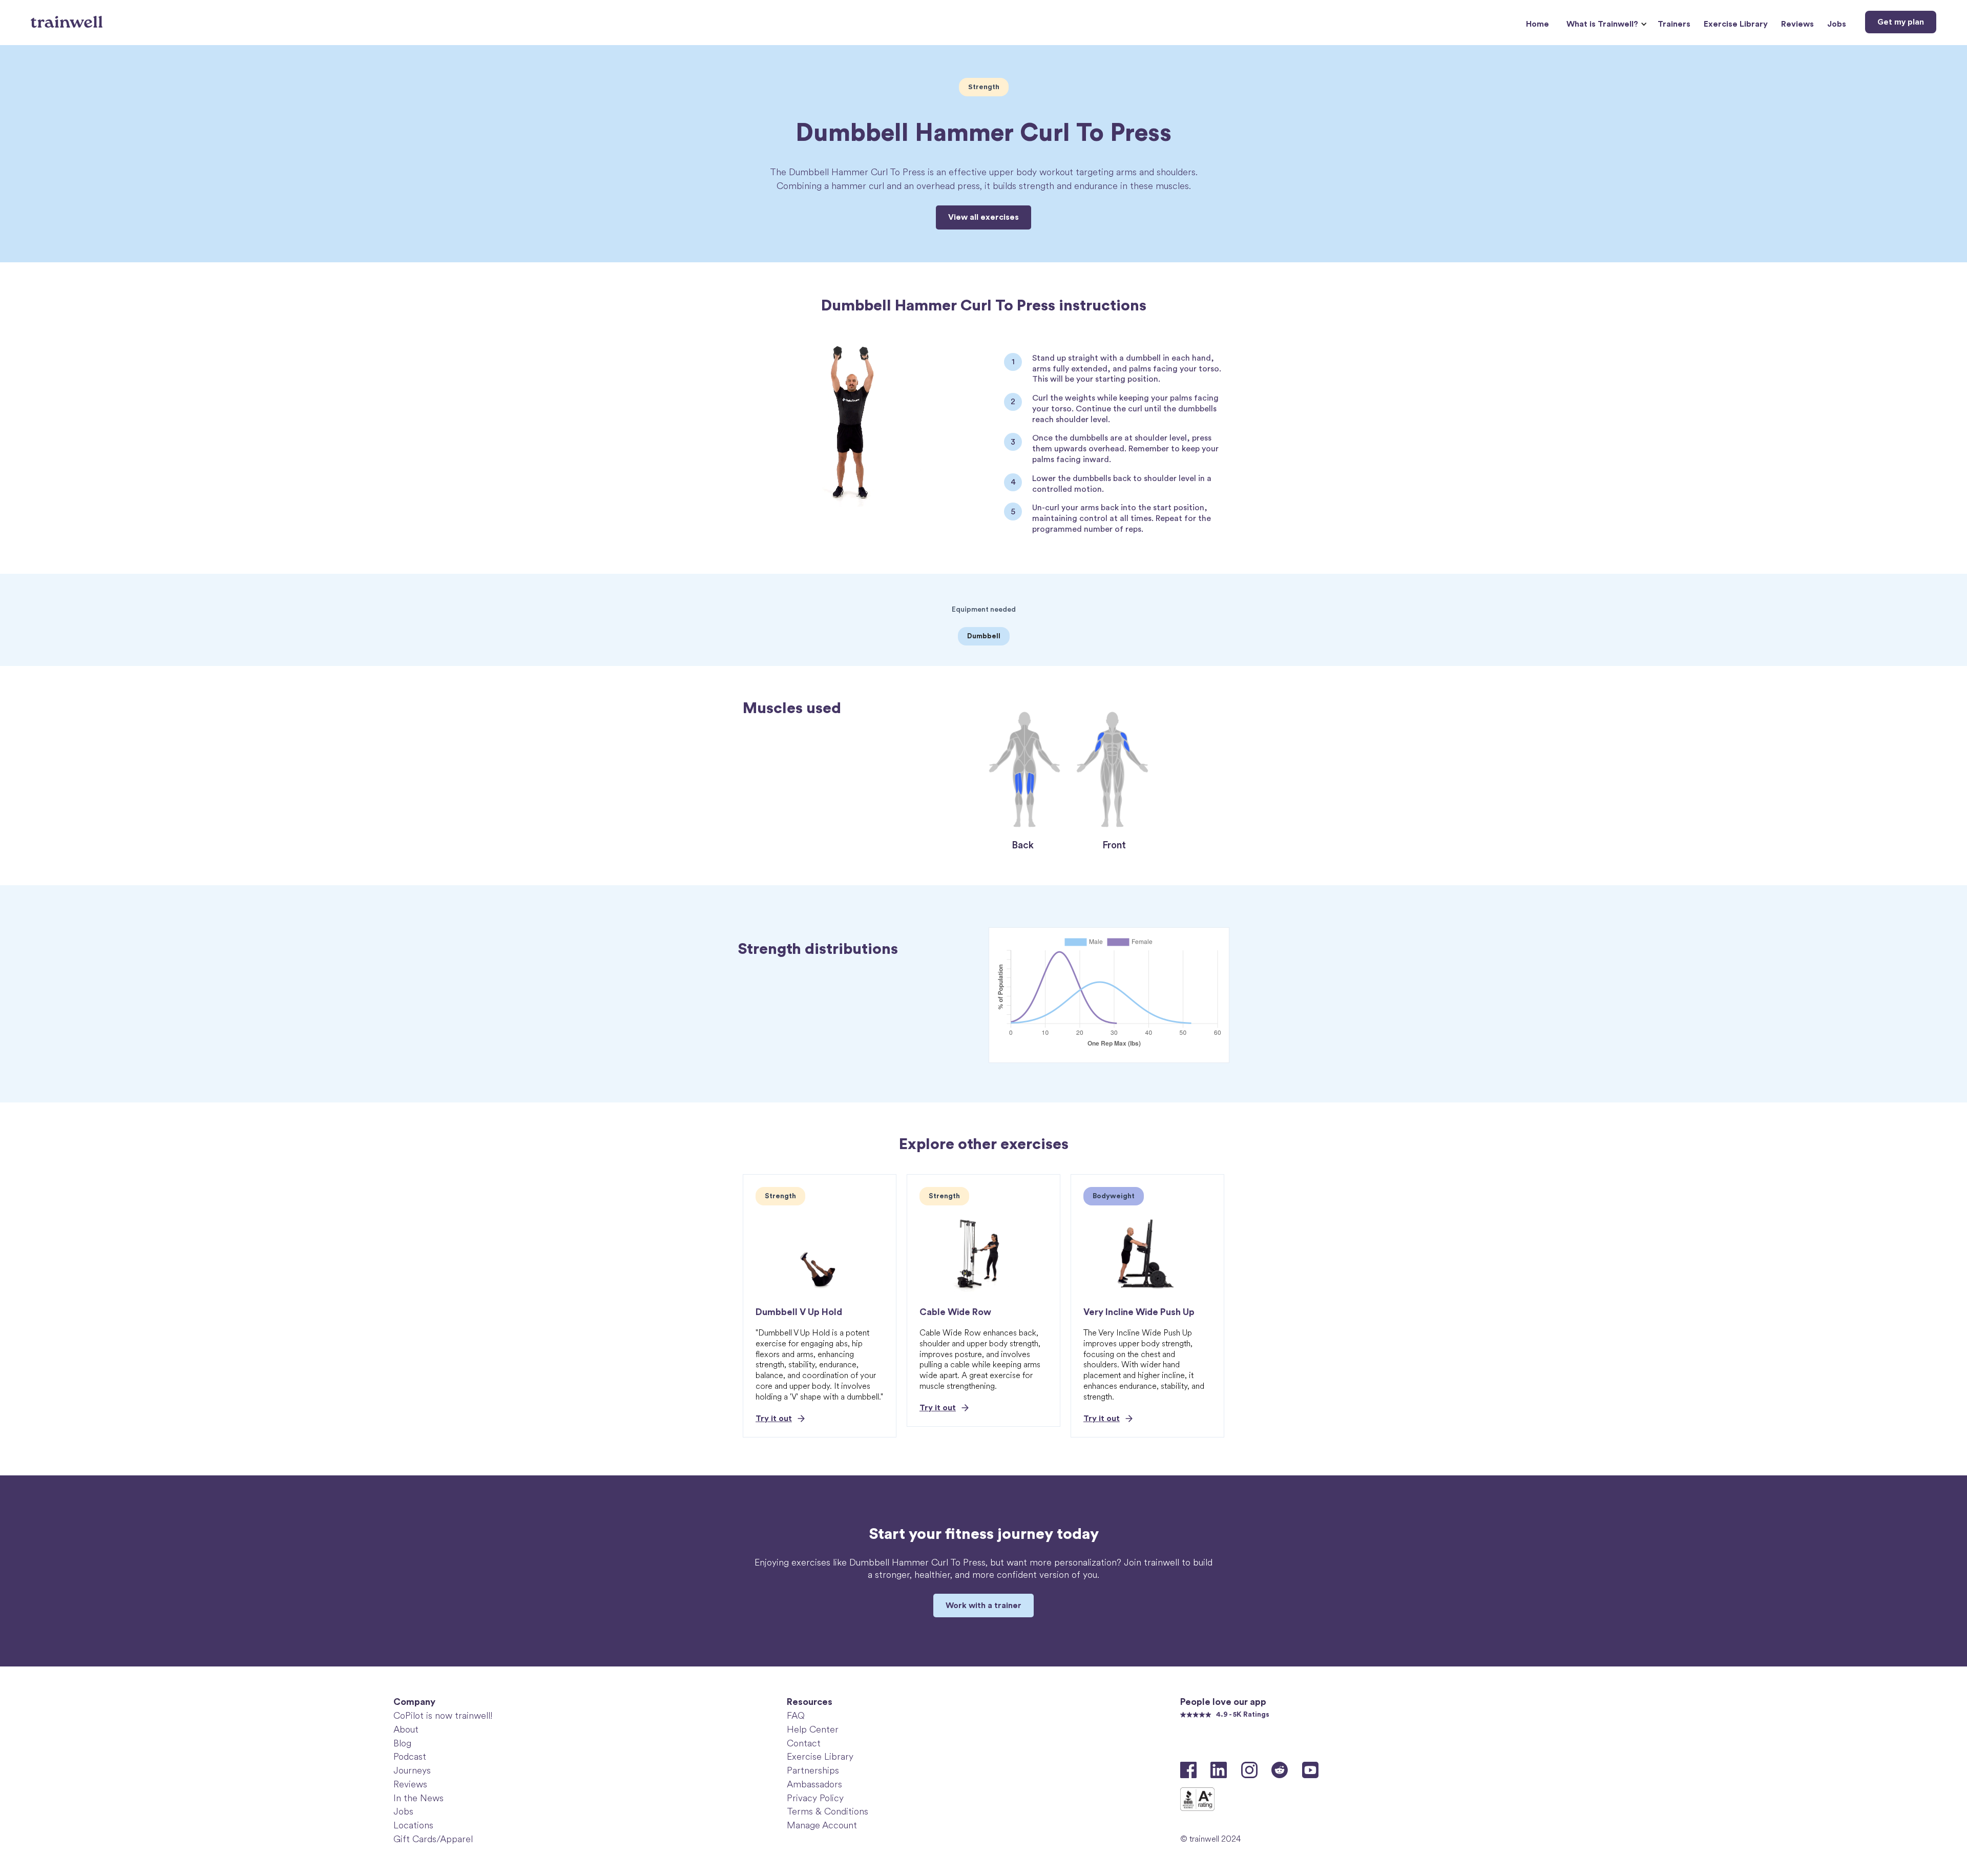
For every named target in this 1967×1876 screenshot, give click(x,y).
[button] (1605, 24)
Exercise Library (1736, 24)
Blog (402, 1743)
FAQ (796, 1716)
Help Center (813, 1729)
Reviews (1797, 24)
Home (1537, 24)
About (406, 1729)
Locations (413, 1825)
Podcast (410, 1757)
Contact (804, 1743)
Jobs (1837, 24)
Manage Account (822, 1825)
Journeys (412, 1770)
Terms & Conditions (828, 1811)
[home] (68, 18)
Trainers (1674, 24)
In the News (418, 1798)
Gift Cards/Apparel (433, 1839)
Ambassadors (814, 1784)
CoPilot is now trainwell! (443, 1716)
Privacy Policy (815, 1798)
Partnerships (813, 1770)
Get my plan (1901, 22)
